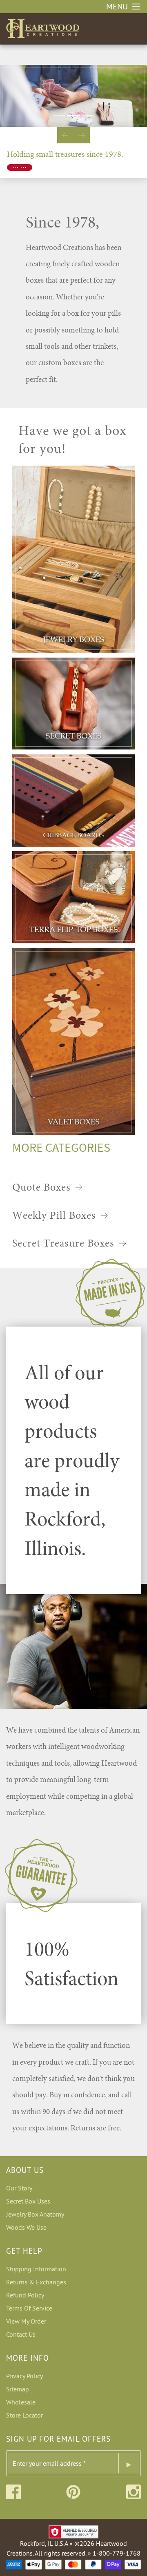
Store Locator (24, 2415)
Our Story (19, 2188)
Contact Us (21, 2334)
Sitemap (18, 2389)
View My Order (26, 2321)
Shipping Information (36, 2269)
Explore (20, 167)
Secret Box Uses (28, 2201)
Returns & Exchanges (36, 2282)
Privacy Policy (24, 2376)
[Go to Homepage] (43, 27)
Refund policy (25, 2295)
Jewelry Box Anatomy (35, 2214)
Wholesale (21, 2402)
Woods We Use (26, 2227)
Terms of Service (29, 2308)
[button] (65, 135)
